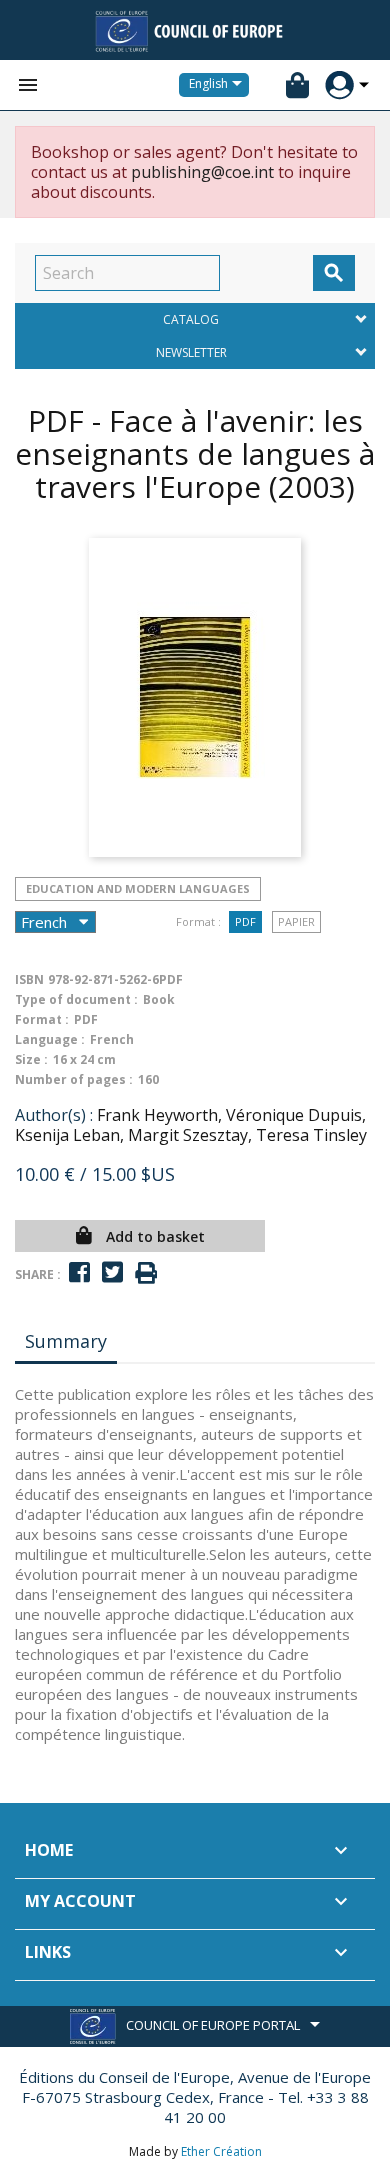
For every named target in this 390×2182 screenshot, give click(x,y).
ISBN (29, 979)
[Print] (146, 1273)
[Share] (79, 1272)
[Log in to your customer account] (339, 85)
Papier (296, 921)
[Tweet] (112, 1272)
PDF (245, 921)
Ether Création (221, 2151)
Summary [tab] (66, 1341)
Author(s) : (54, 1115)
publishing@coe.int (202, 172)
